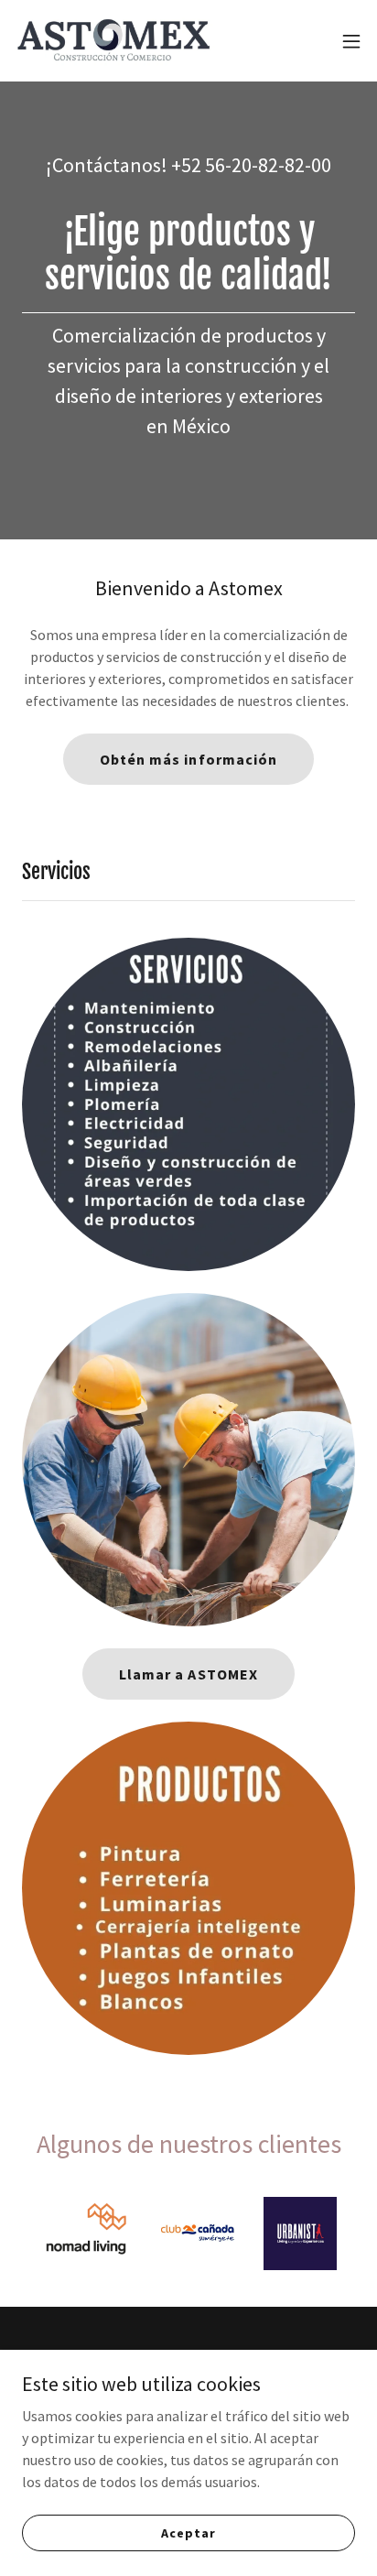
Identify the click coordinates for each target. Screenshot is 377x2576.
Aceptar (188, 2532)
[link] (117, 41)
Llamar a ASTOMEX (188, 1674)
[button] (351, 41)
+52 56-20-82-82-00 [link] (251, 165)
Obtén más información (188, 759)
